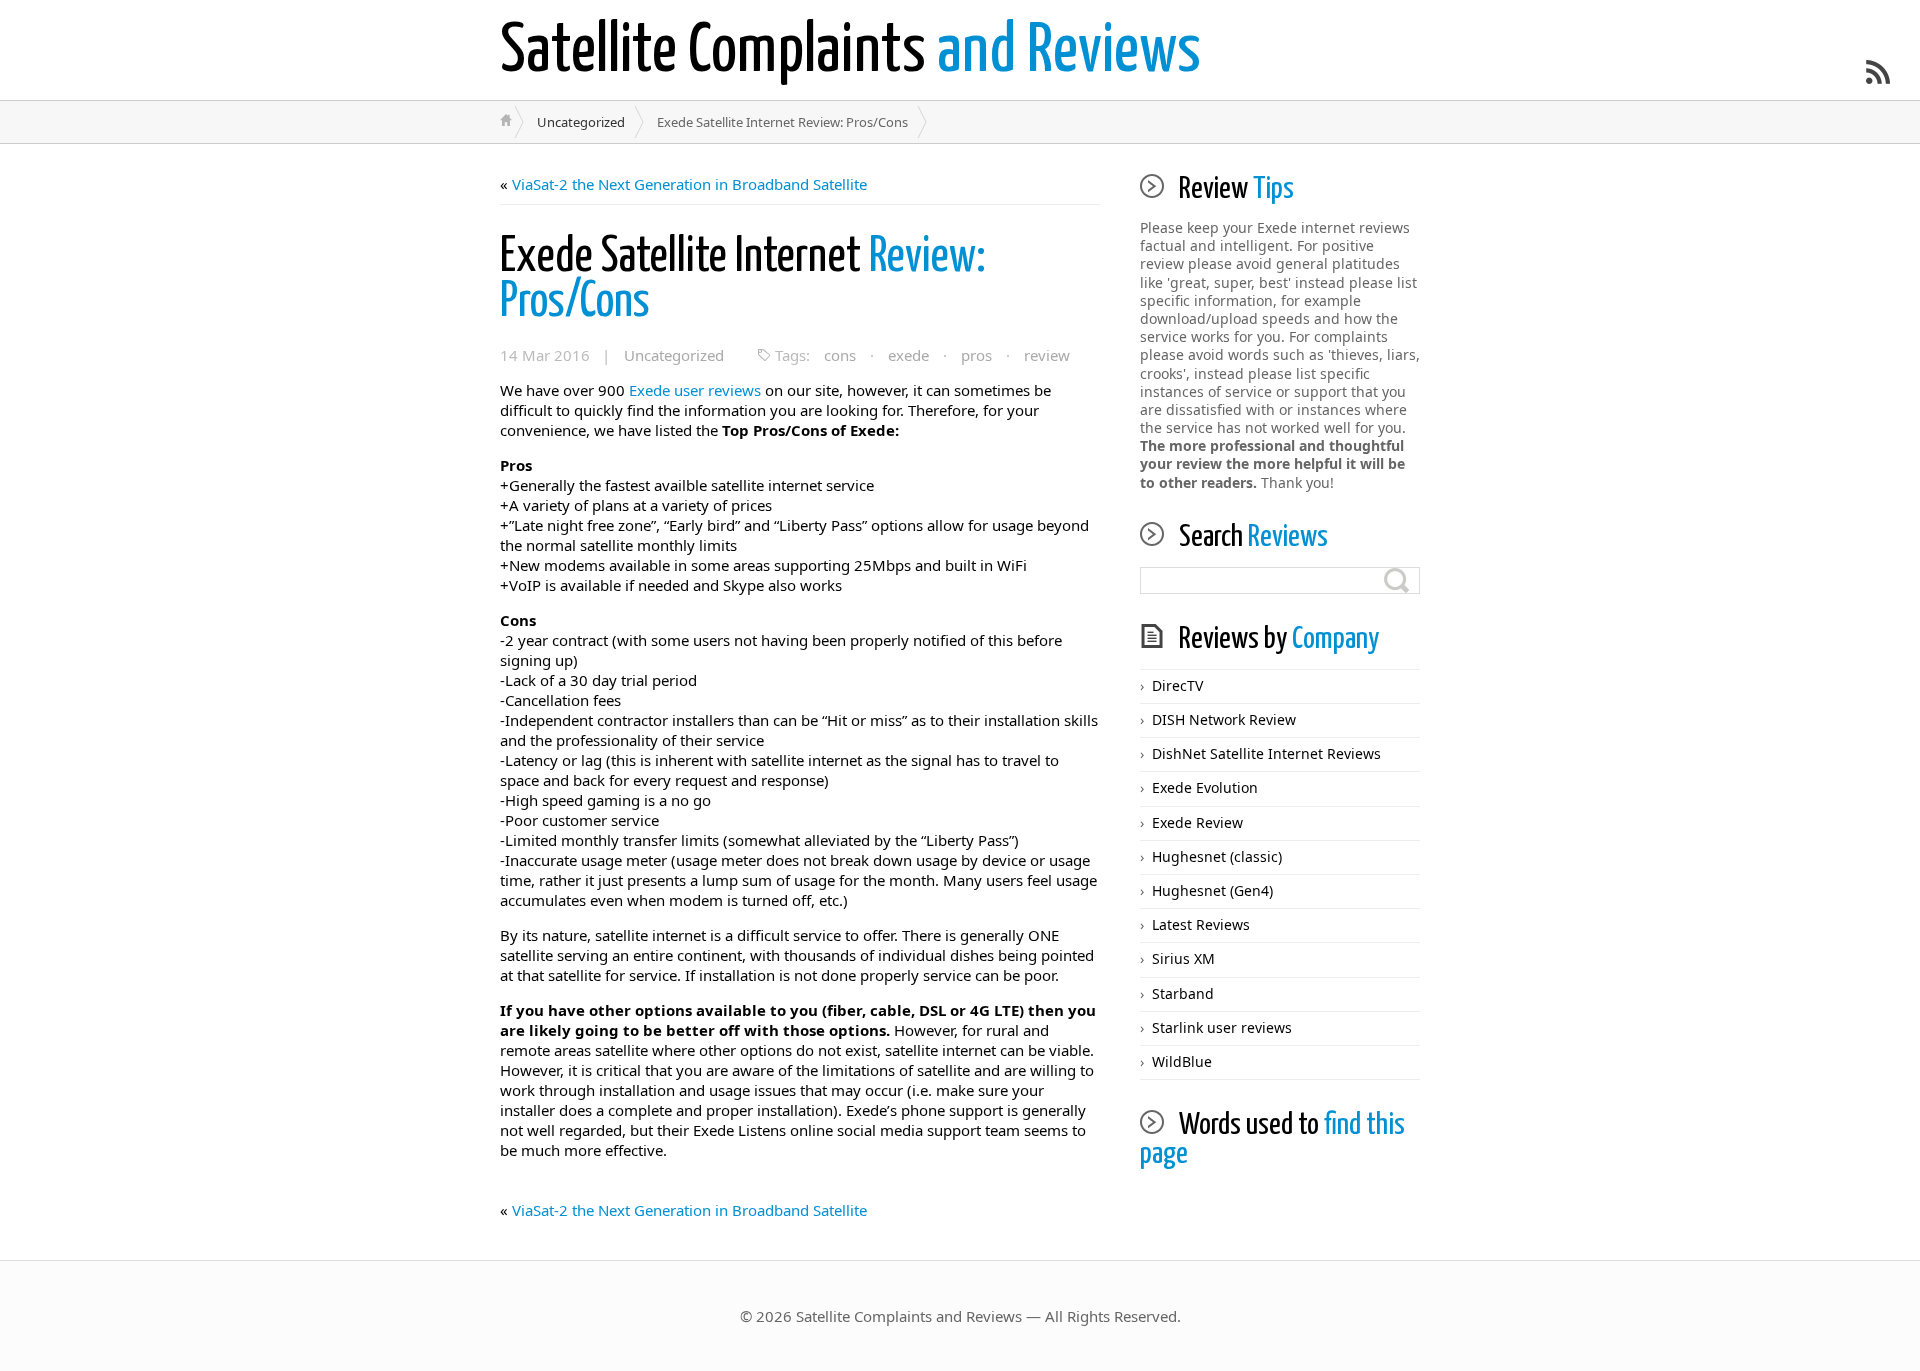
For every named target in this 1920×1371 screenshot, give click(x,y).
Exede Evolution (1205, 787)
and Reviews (850, 52)
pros (976, 355)
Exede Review (1197, 822)
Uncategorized (581, 122)
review (1047, 355)
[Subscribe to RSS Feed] (1878, 72)
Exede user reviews (695, 390)
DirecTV (1177, 685)
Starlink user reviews (1222, 1027)
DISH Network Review (1224, 719)
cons (840, 355)
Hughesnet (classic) (1217, 856)
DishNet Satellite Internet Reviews (1266, 753)
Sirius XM (1183, 958)
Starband (1183, 993)
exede (908, 355)
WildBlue (1182, 1061)
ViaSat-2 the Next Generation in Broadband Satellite (689, 184)
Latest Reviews (1201, 924)
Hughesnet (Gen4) (1212, 890)
